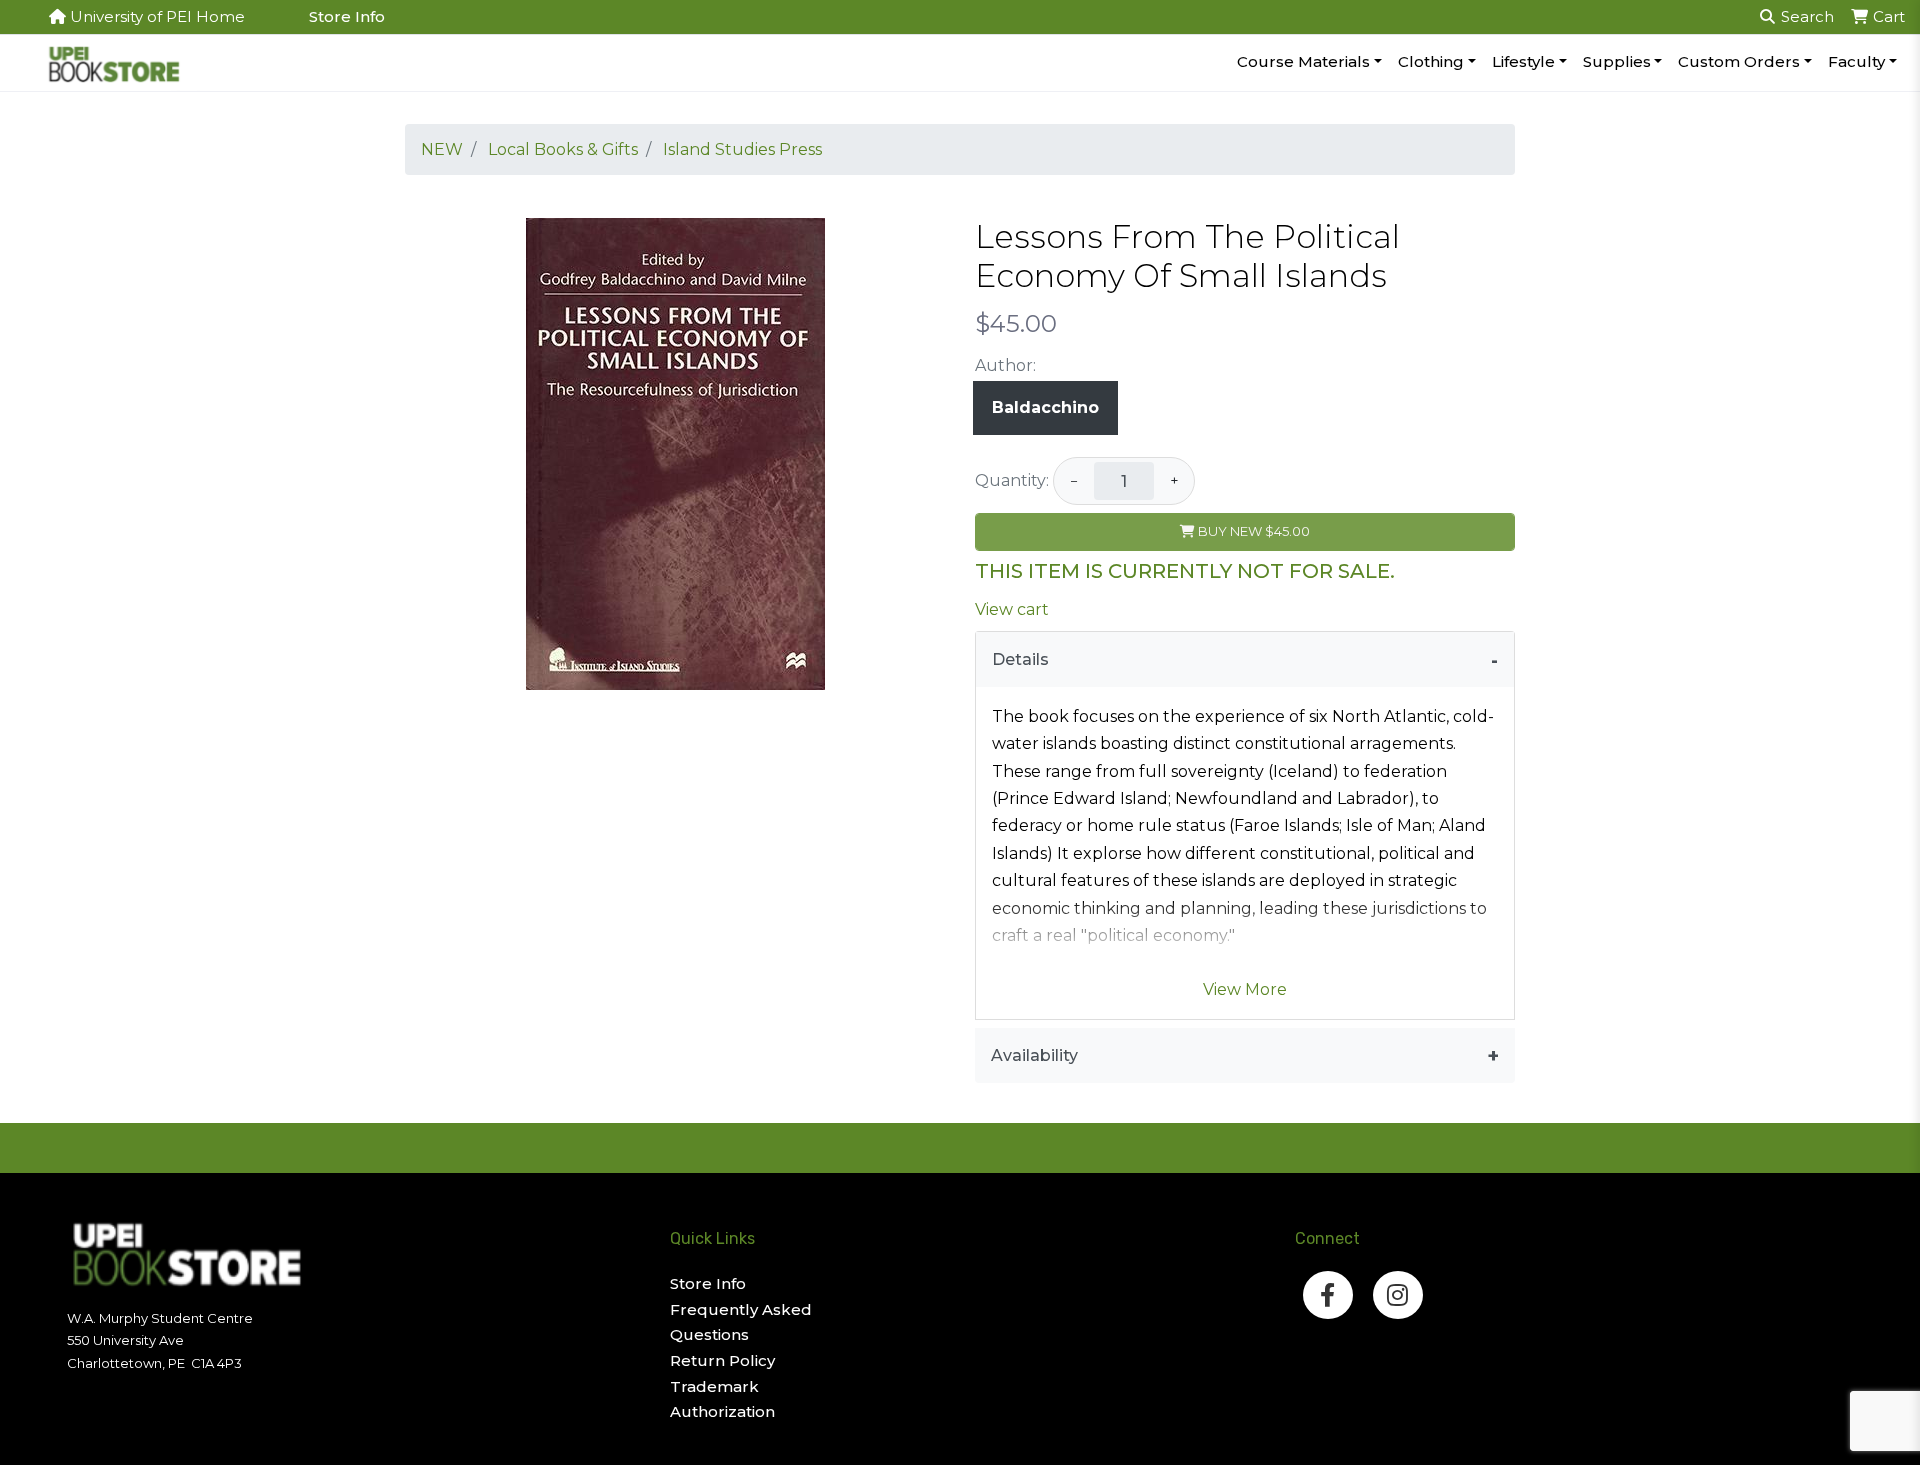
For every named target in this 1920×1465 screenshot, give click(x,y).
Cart (1887, 16)
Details (1020, 659)
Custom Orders (1739, 61)
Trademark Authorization (722, 1399)
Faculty (1856, 61)
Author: (1005, 365)
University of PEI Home (155, 16)
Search (1805, 16)
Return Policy (722, 1360)
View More (1245, 989)
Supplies (1617, 61)
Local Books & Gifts (563, 149)
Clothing (1431, 61)
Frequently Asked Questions (741, 1322)
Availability (1034, 1055)
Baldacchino (1045, 407)
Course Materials (1303, 61)
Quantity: (1012, 480)
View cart (1012, 609)
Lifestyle (1523, 61)
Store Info (347, 16)
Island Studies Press (742, 149)
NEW (442, 149)
